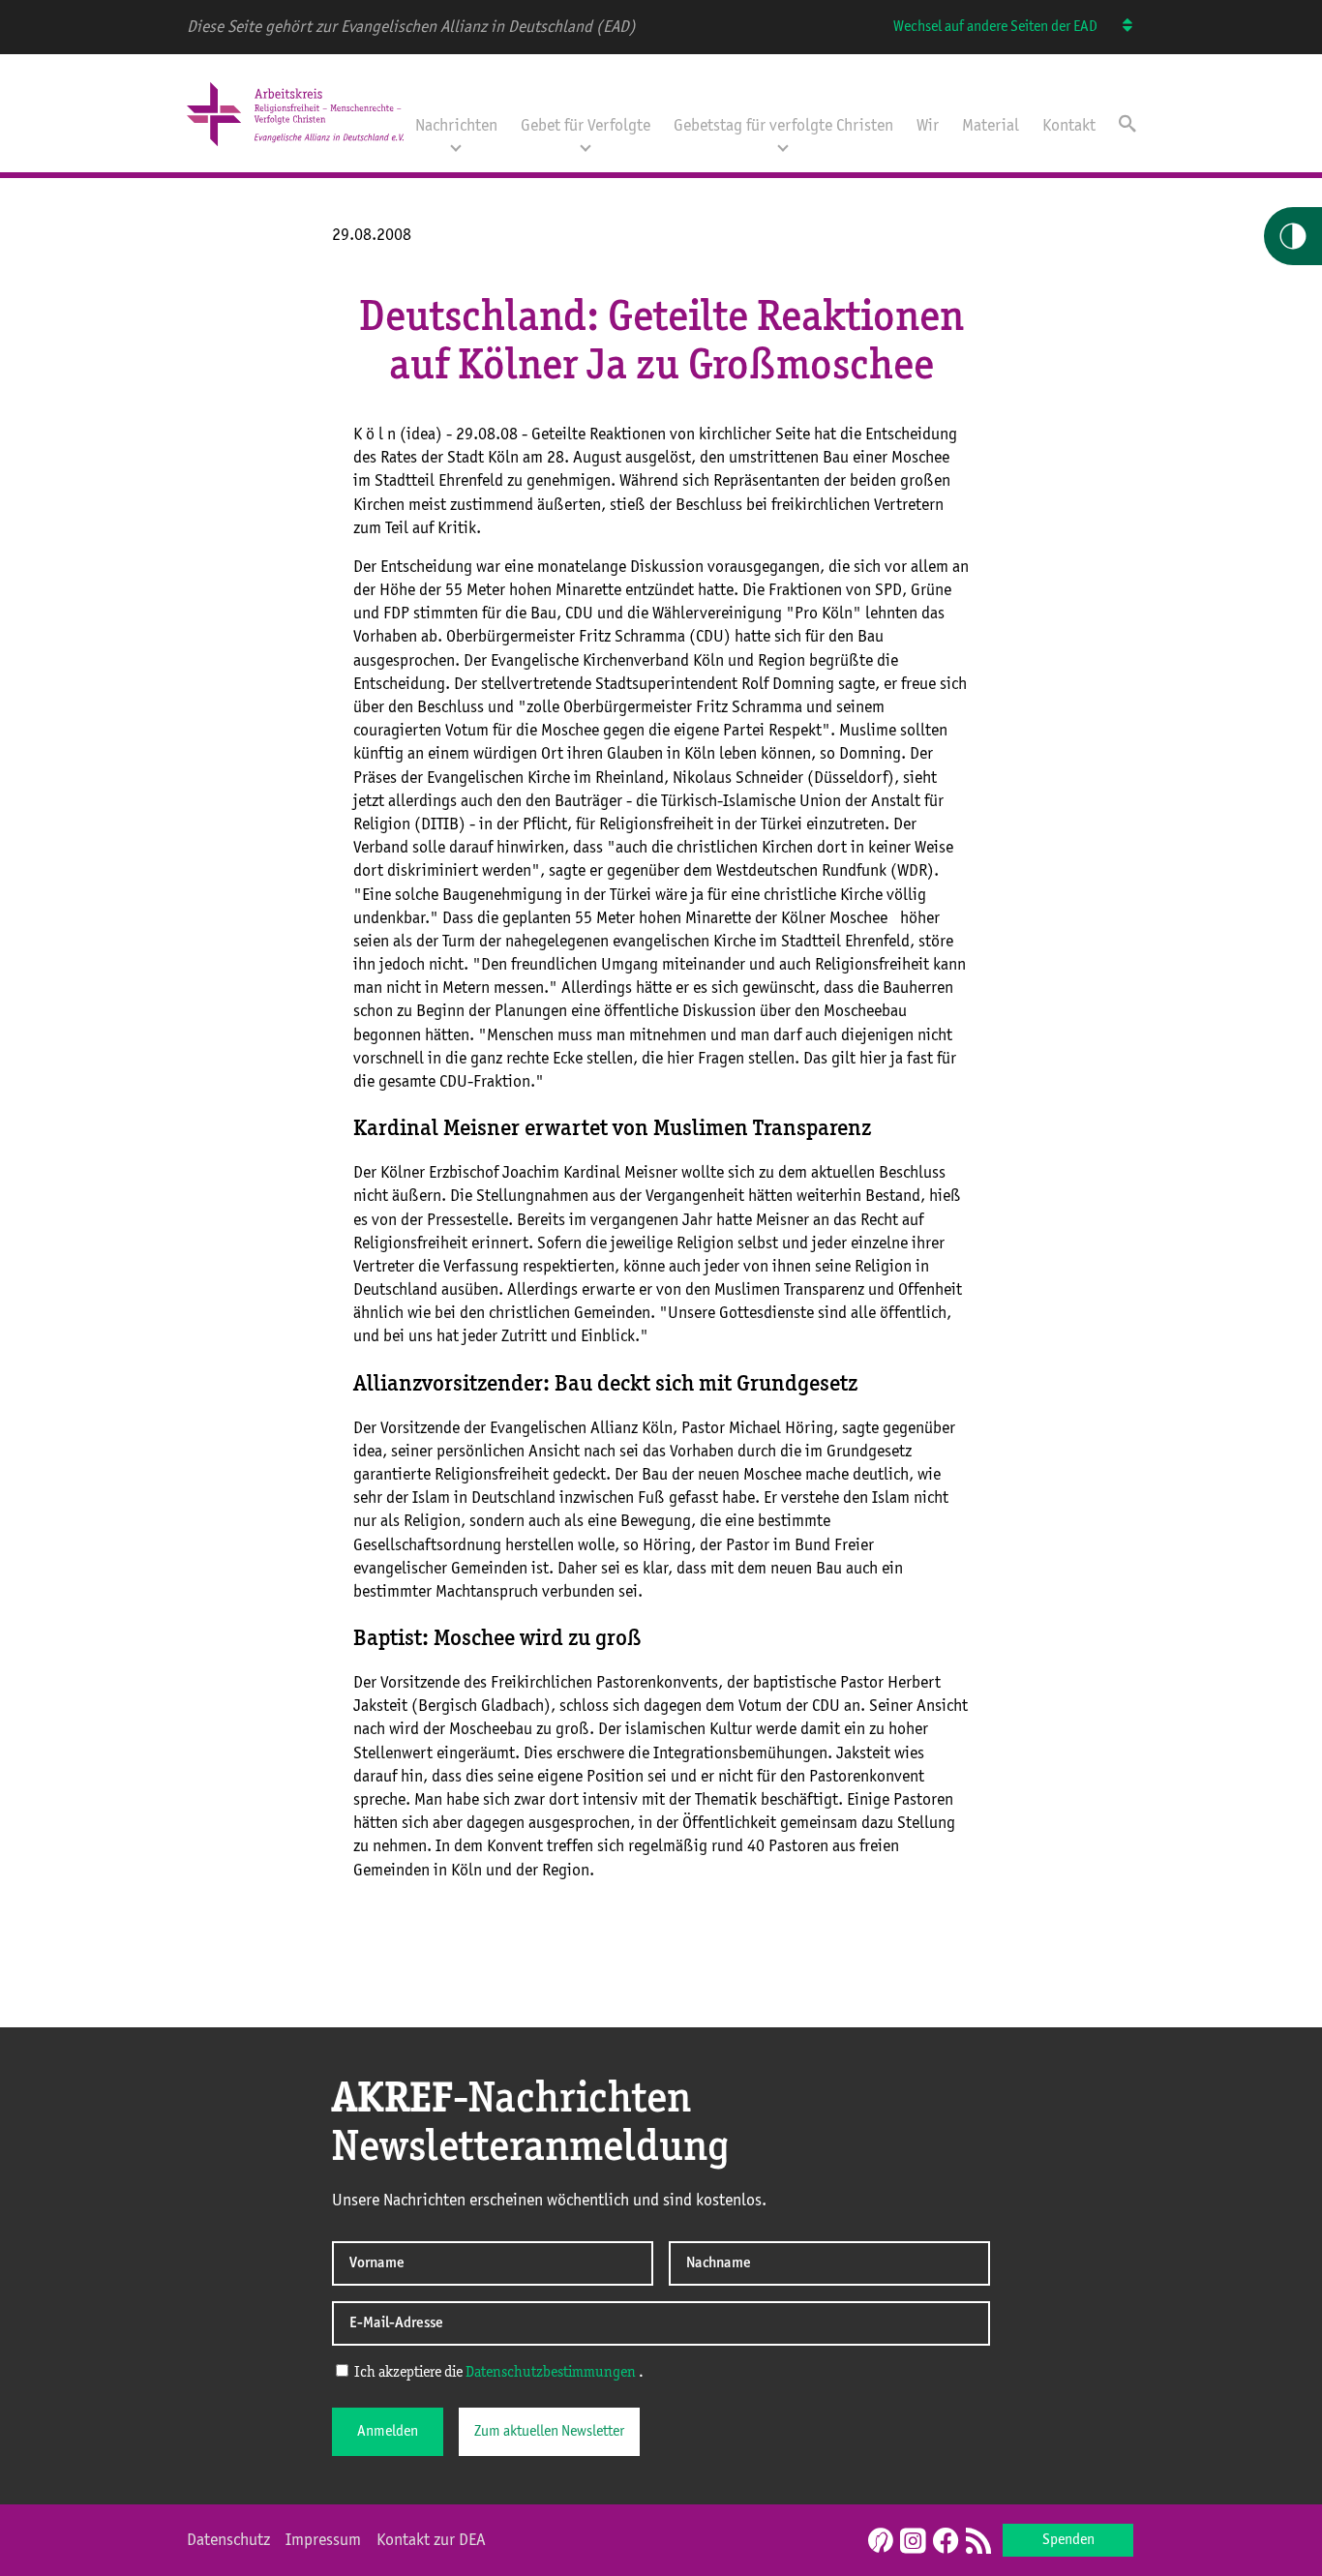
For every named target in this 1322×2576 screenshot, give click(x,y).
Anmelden (388, 2432)
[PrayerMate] (878, 2540)
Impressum (323, 2540)
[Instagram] (913, 2542)
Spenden (1068, 2540)
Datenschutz (228, 2540)
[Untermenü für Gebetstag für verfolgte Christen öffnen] (783, 146)
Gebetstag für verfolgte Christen (783, 126)
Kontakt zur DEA (431, 2540)
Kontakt (1069, 126)
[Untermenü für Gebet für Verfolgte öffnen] (586, 146)
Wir (928, 126)
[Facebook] (946, 2542)
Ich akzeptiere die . (497, 2373)
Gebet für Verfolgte (586, 126)
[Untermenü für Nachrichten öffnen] (456, 146)
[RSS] (978, 2542)
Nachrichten (456, 126)
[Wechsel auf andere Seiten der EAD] (1118, 27)
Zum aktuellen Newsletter (549, 2432)
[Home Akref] (295, 148)
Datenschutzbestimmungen (551, 2373)
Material (991, 126)
